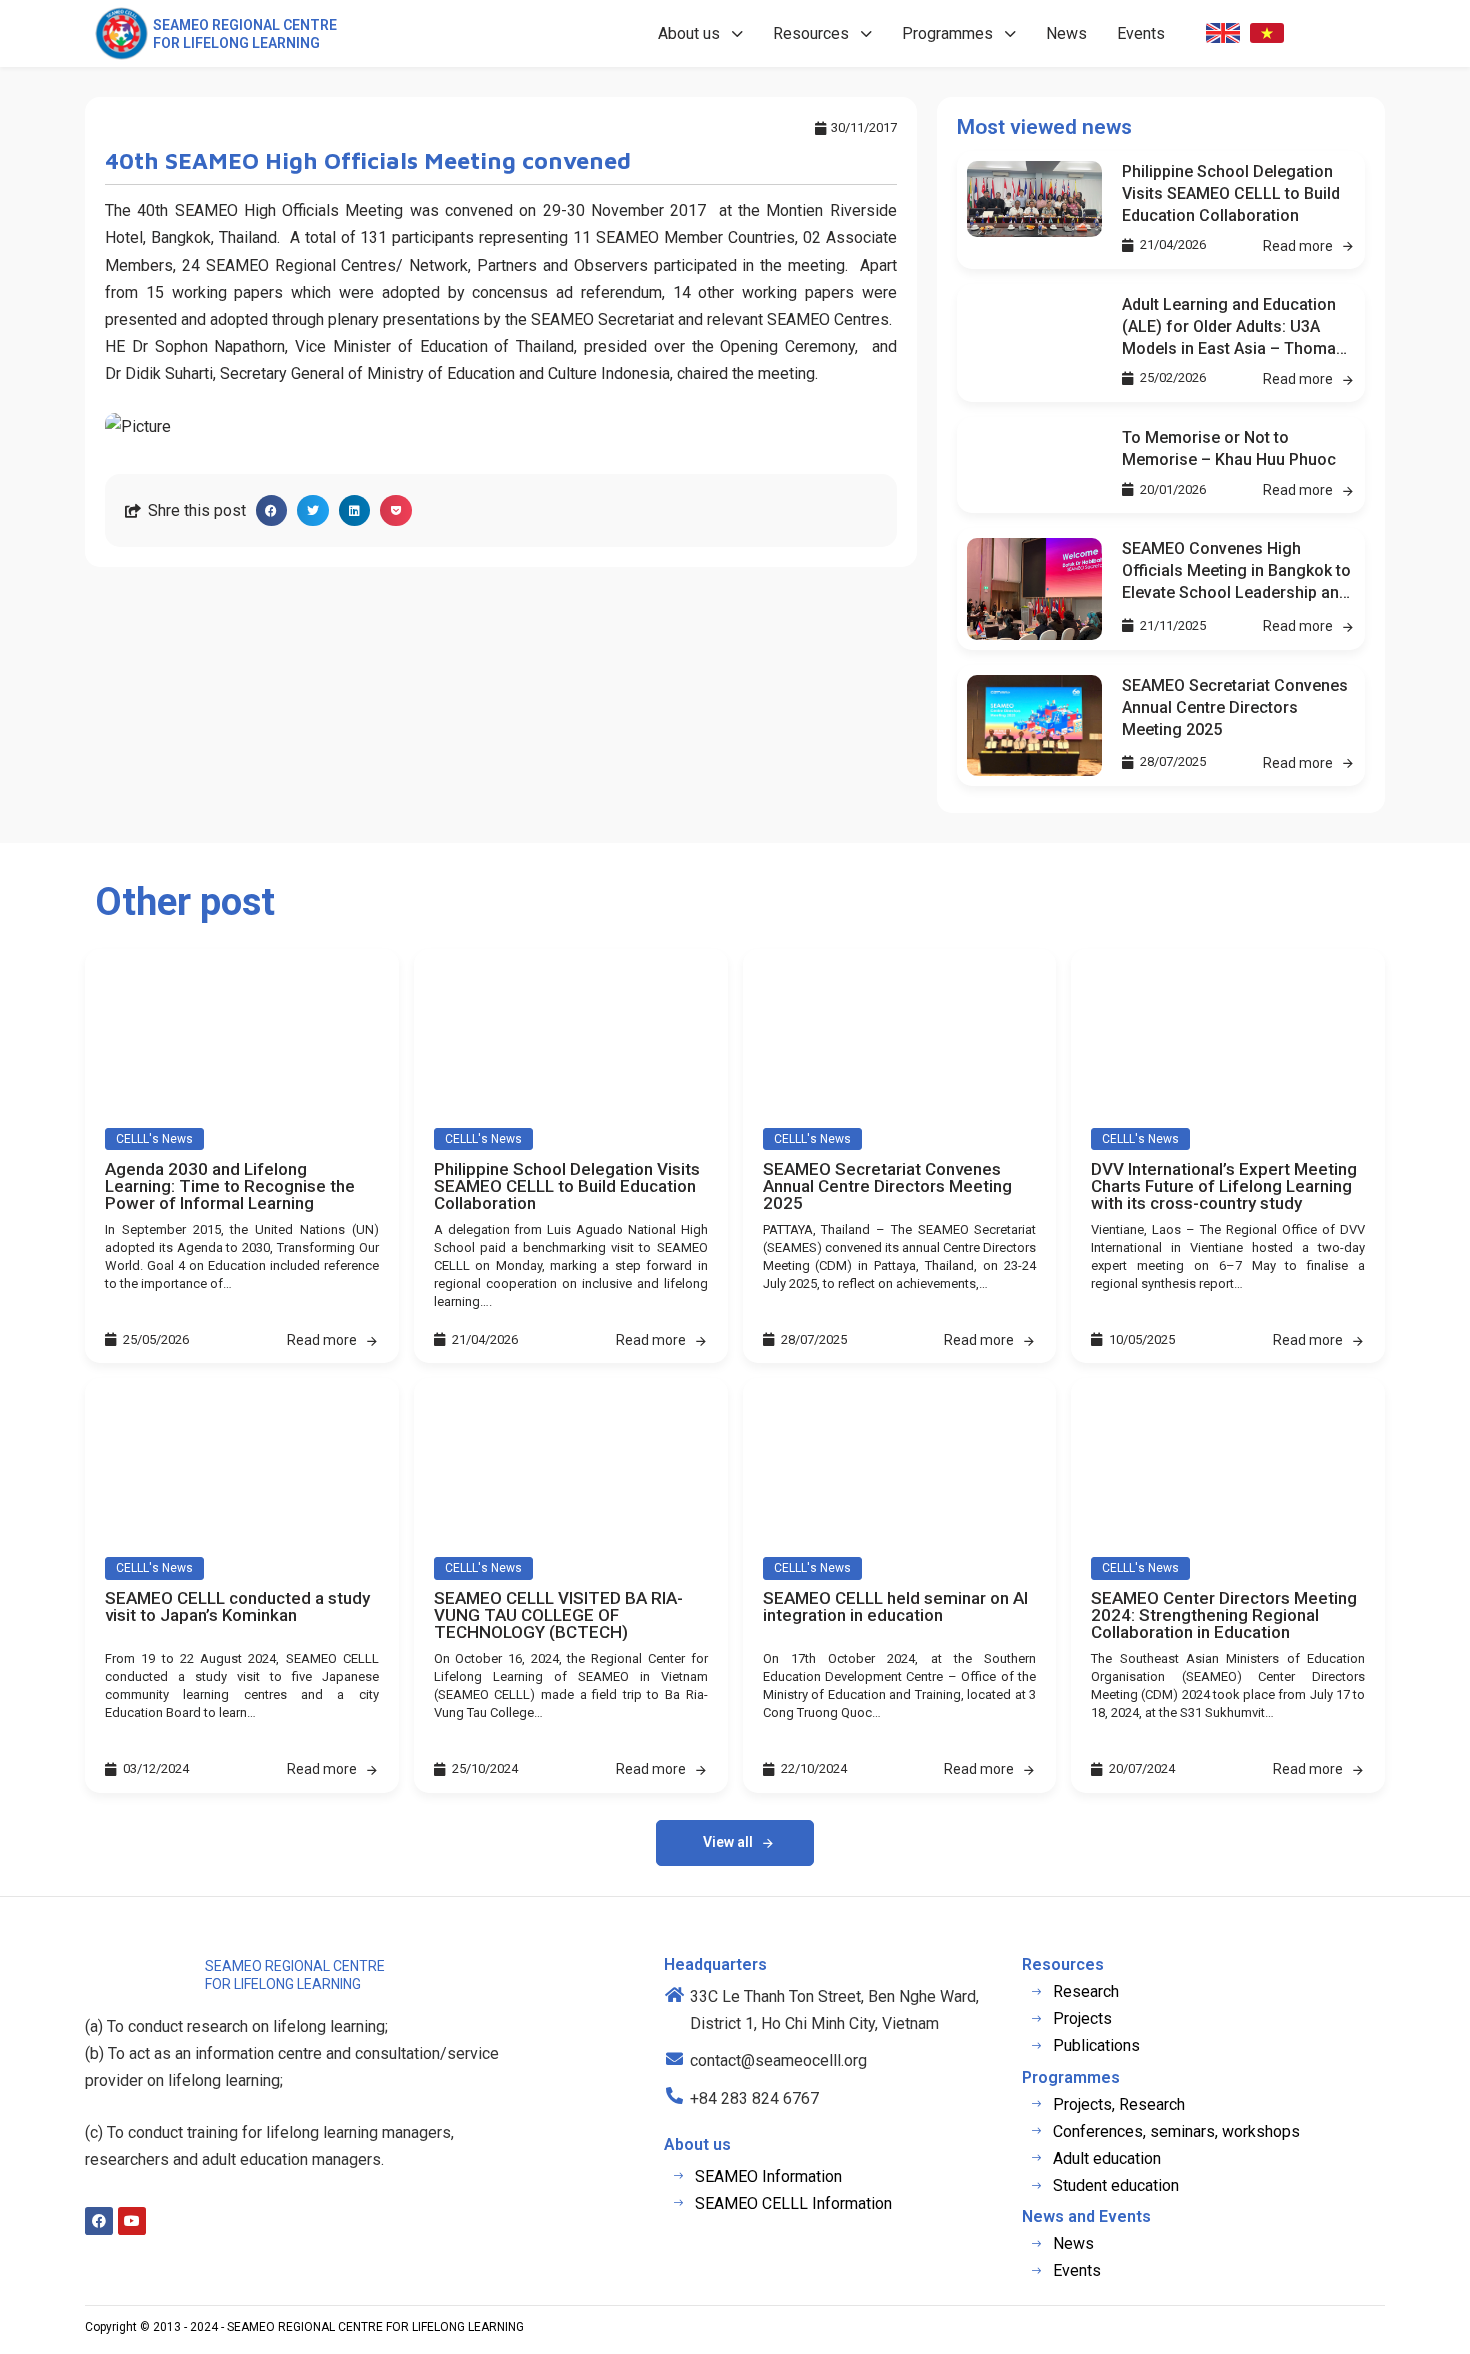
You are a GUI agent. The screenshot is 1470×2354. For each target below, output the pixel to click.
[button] (272, 511)
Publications (1096, 2045)
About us (689, 33)
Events (1141, 33)
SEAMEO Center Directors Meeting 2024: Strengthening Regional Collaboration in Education (1224, 1615)
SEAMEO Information (768, 2176)
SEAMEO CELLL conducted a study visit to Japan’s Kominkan (237, 1606)
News (1066, 33)
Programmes (947, 33)
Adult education (1107, 2158)
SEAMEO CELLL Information (793, 2203)
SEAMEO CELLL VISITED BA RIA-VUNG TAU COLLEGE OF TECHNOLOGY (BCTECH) (558, 1615)
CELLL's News (154, 1139)
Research (1086, 1991)
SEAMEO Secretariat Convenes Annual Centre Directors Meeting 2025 (1235, 707)
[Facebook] (99, 2221)
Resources (811, 33)
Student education (1116, 2185)
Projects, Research (1119, 2104)
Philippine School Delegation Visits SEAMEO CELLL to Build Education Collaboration (1231, 193)
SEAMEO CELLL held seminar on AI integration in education (895, 1606)
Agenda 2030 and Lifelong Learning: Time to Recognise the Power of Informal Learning (230, 1186)
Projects (1082, 2018)
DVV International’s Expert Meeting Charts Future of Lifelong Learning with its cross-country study (1224, 1186)
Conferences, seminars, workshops (1176, 2131)
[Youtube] (132, 2221)
